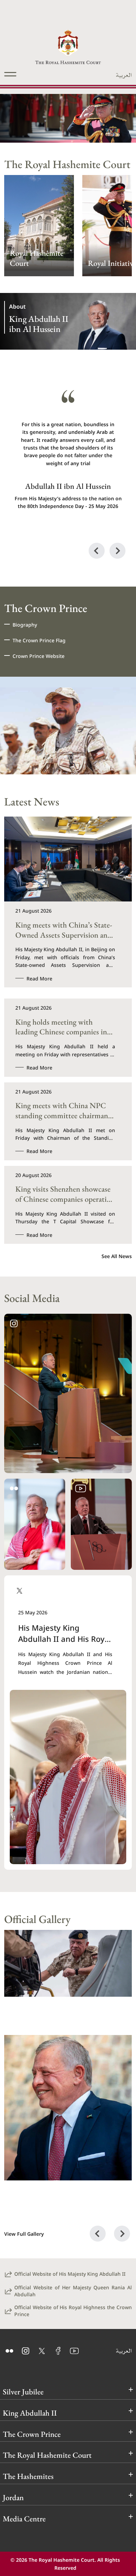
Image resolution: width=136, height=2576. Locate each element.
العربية (124, 75)
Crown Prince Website (39, 656)
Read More (39, 978)
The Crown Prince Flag (39, 640)
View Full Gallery (24, 2234)
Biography (25, 624)
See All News (117, 1256)
